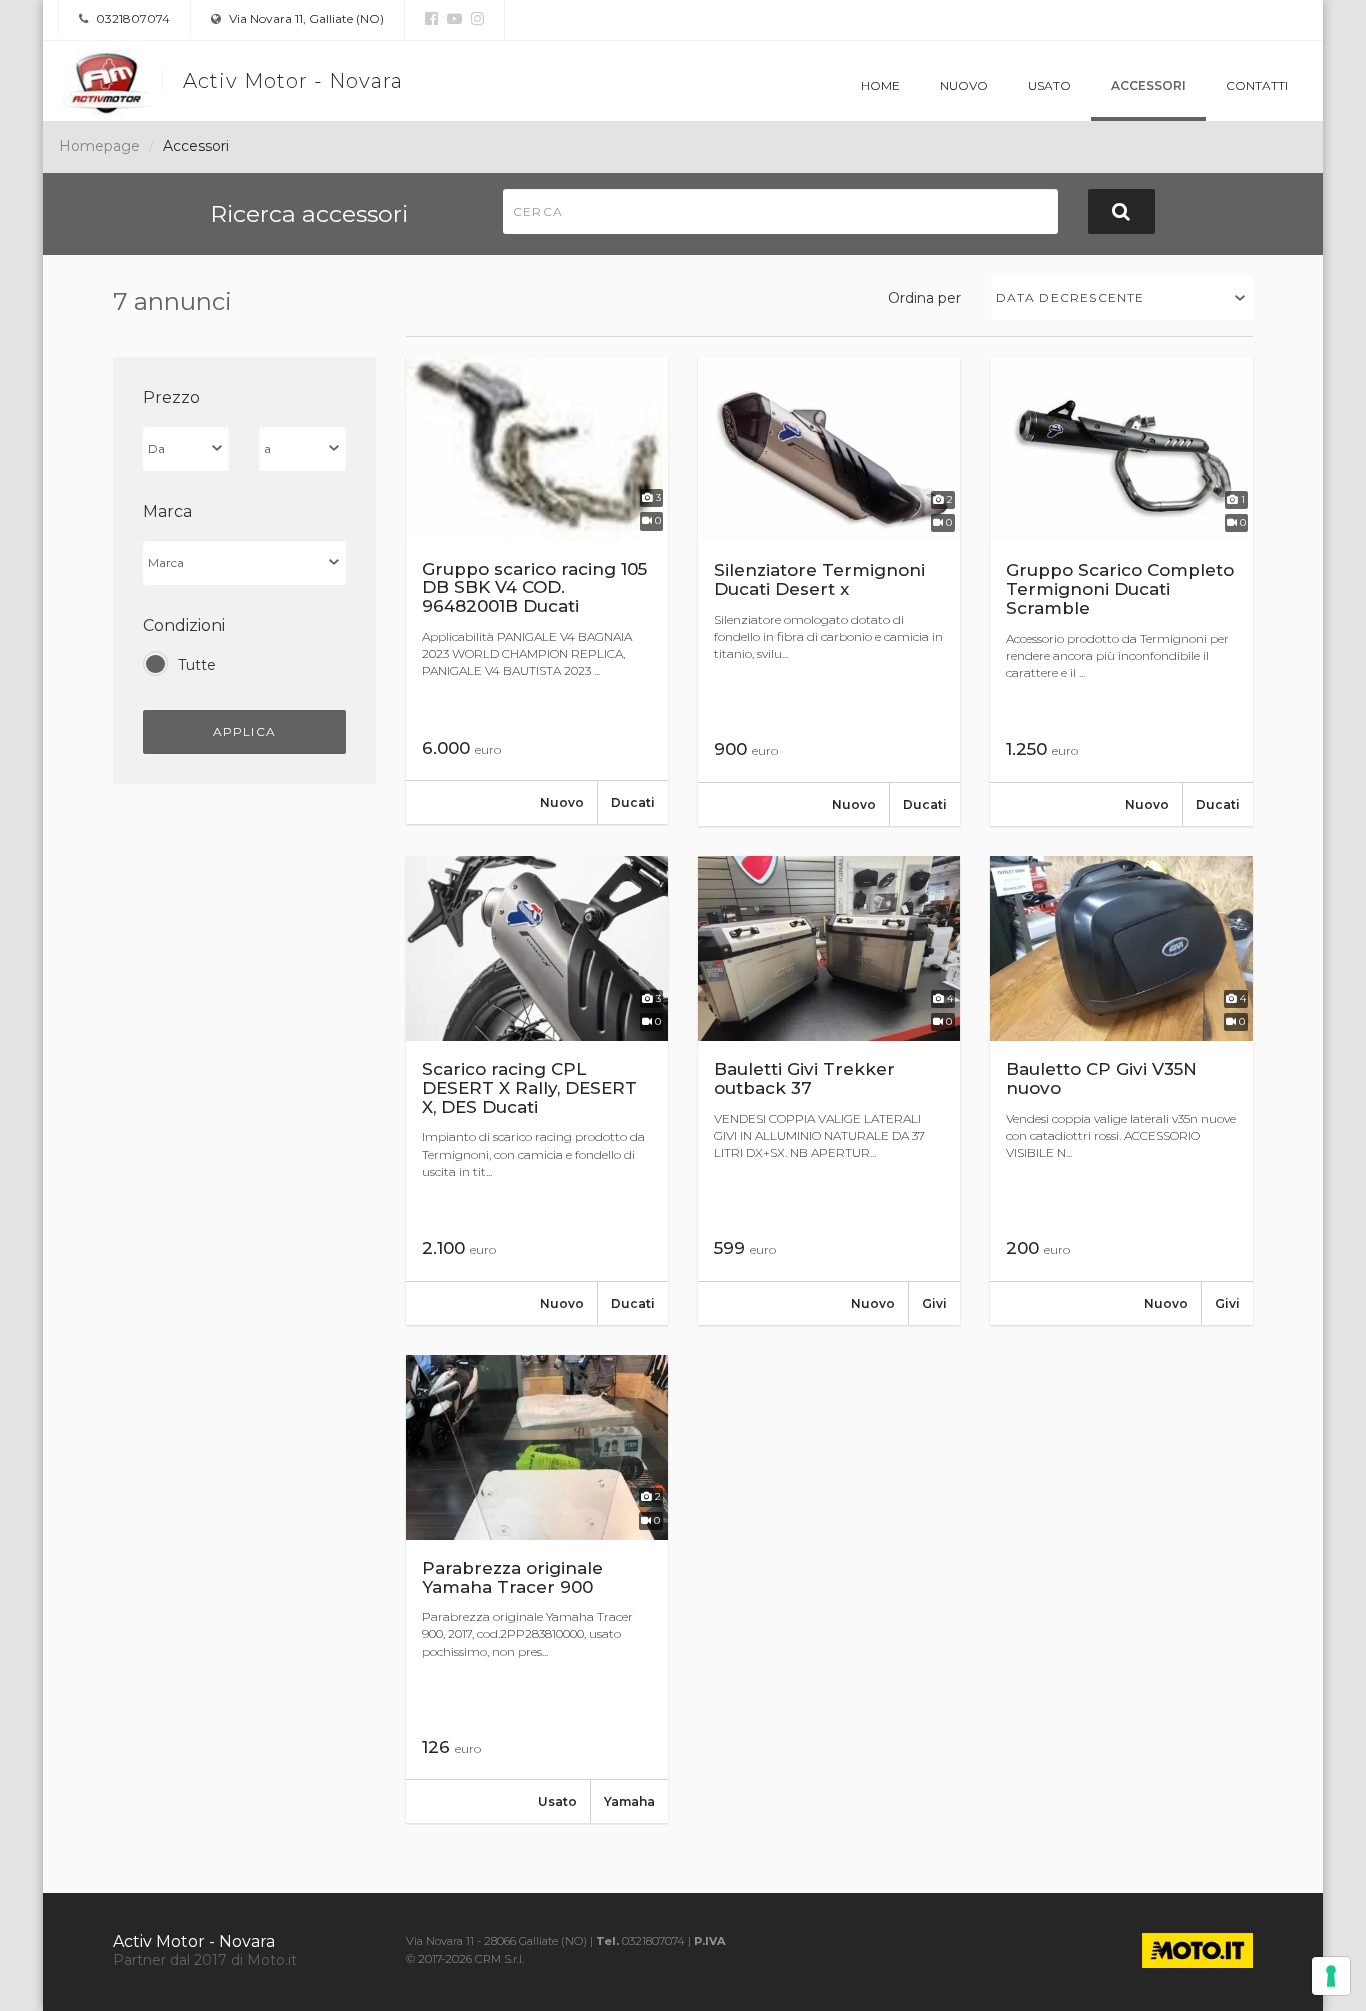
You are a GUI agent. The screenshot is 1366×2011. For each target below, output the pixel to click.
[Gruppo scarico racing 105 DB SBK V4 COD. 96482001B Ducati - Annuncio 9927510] (537, 590)
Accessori (1148, 85)
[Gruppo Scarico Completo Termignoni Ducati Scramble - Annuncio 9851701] (1121, 591)
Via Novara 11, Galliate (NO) (305, 18)
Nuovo (964, 85)
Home (880, 85)
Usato (1049, 85)
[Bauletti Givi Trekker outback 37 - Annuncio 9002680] (829, 1090)
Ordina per (924, 298)
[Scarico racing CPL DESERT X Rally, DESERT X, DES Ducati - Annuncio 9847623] (537, 1090)
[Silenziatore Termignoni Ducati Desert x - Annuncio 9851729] (829, 591)
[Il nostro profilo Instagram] (475, 19)
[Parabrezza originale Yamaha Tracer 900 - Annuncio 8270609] (537, 1589)
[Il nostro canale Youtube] (452, 19)
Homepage (99, 146)
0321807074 (131, 18)
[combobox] (1122, 297)
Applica (244, 731)
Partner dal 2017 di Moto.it (205, 1960)
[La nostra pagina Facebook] (431, 19)
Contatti (1257, 85)
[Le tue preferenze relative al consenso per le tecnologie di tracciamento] (1331, 1976)
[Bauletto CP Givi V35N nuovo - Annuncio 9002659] (1121, 1090)
